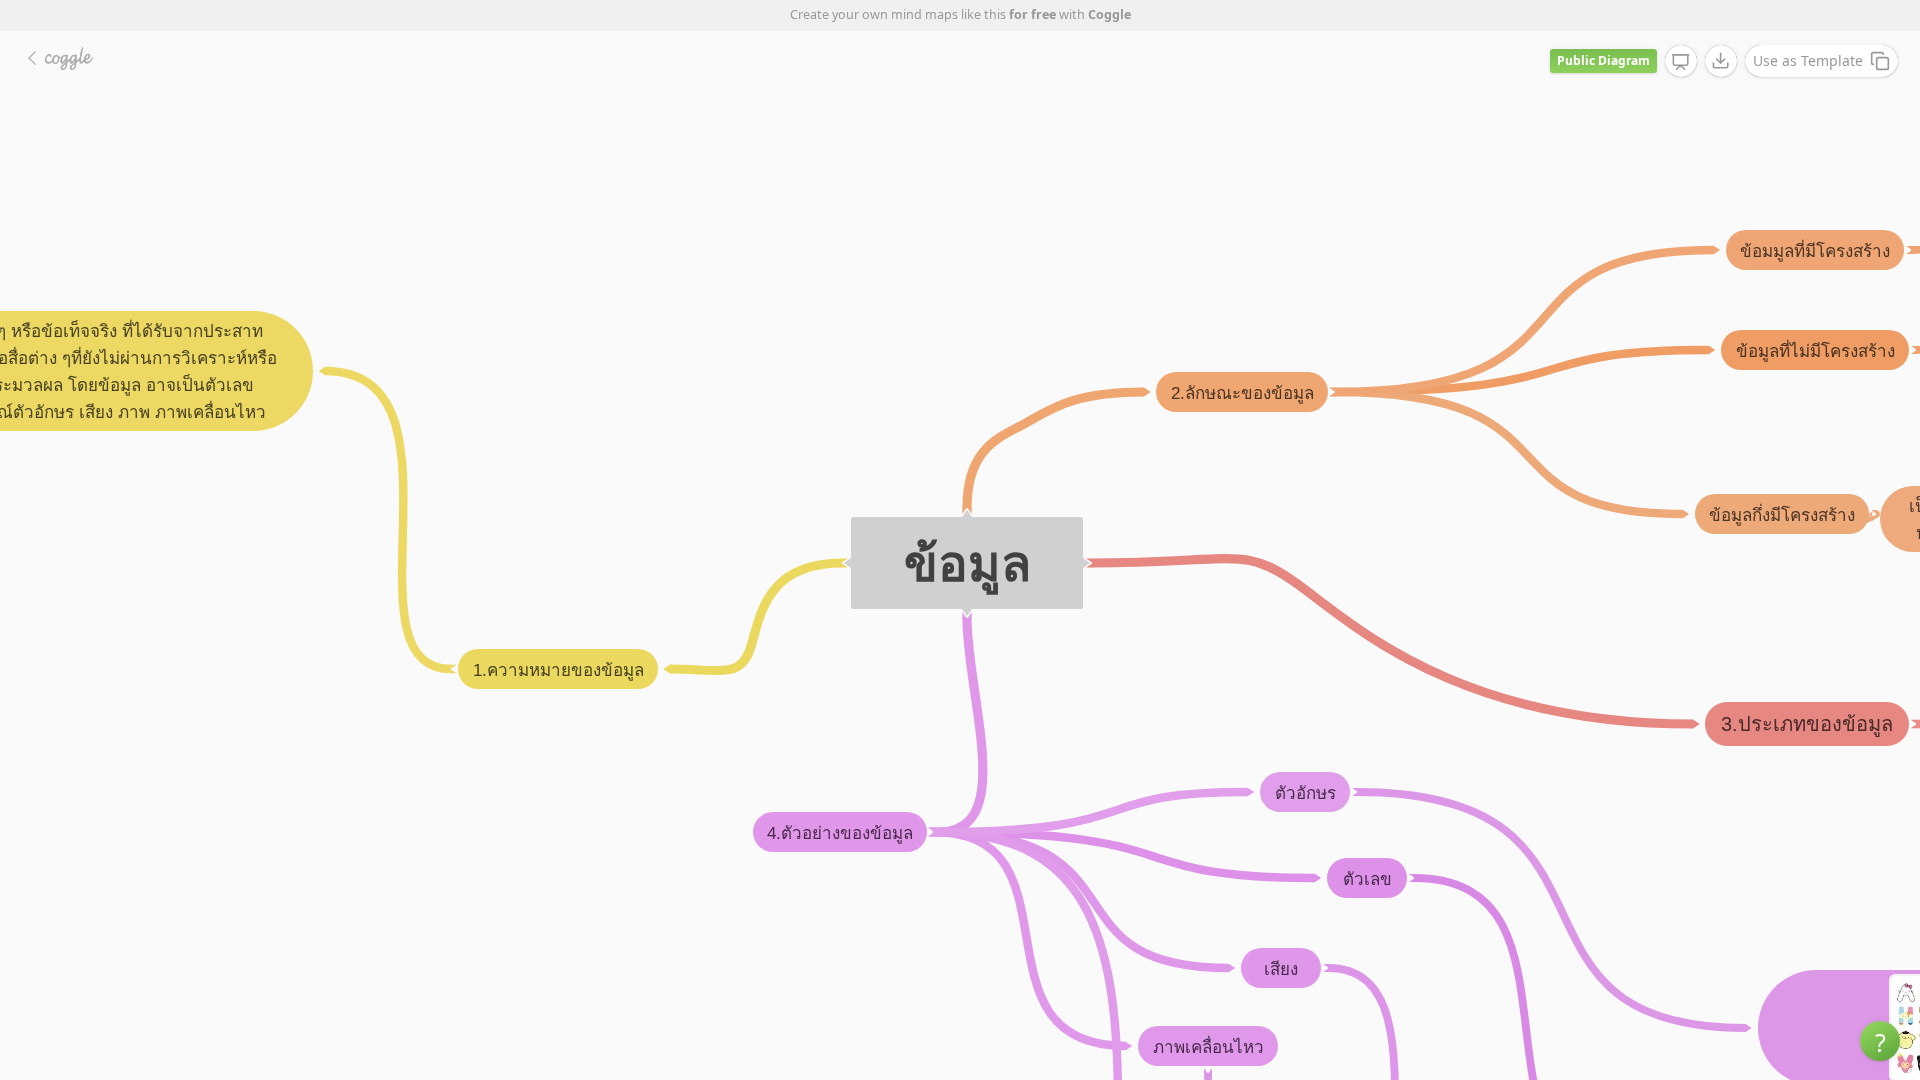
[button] (1880, 1041)
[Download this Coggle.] (1721, 61)
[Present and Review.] (1681, 62)
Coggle (1109, 14)
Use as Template (1808, 60)
